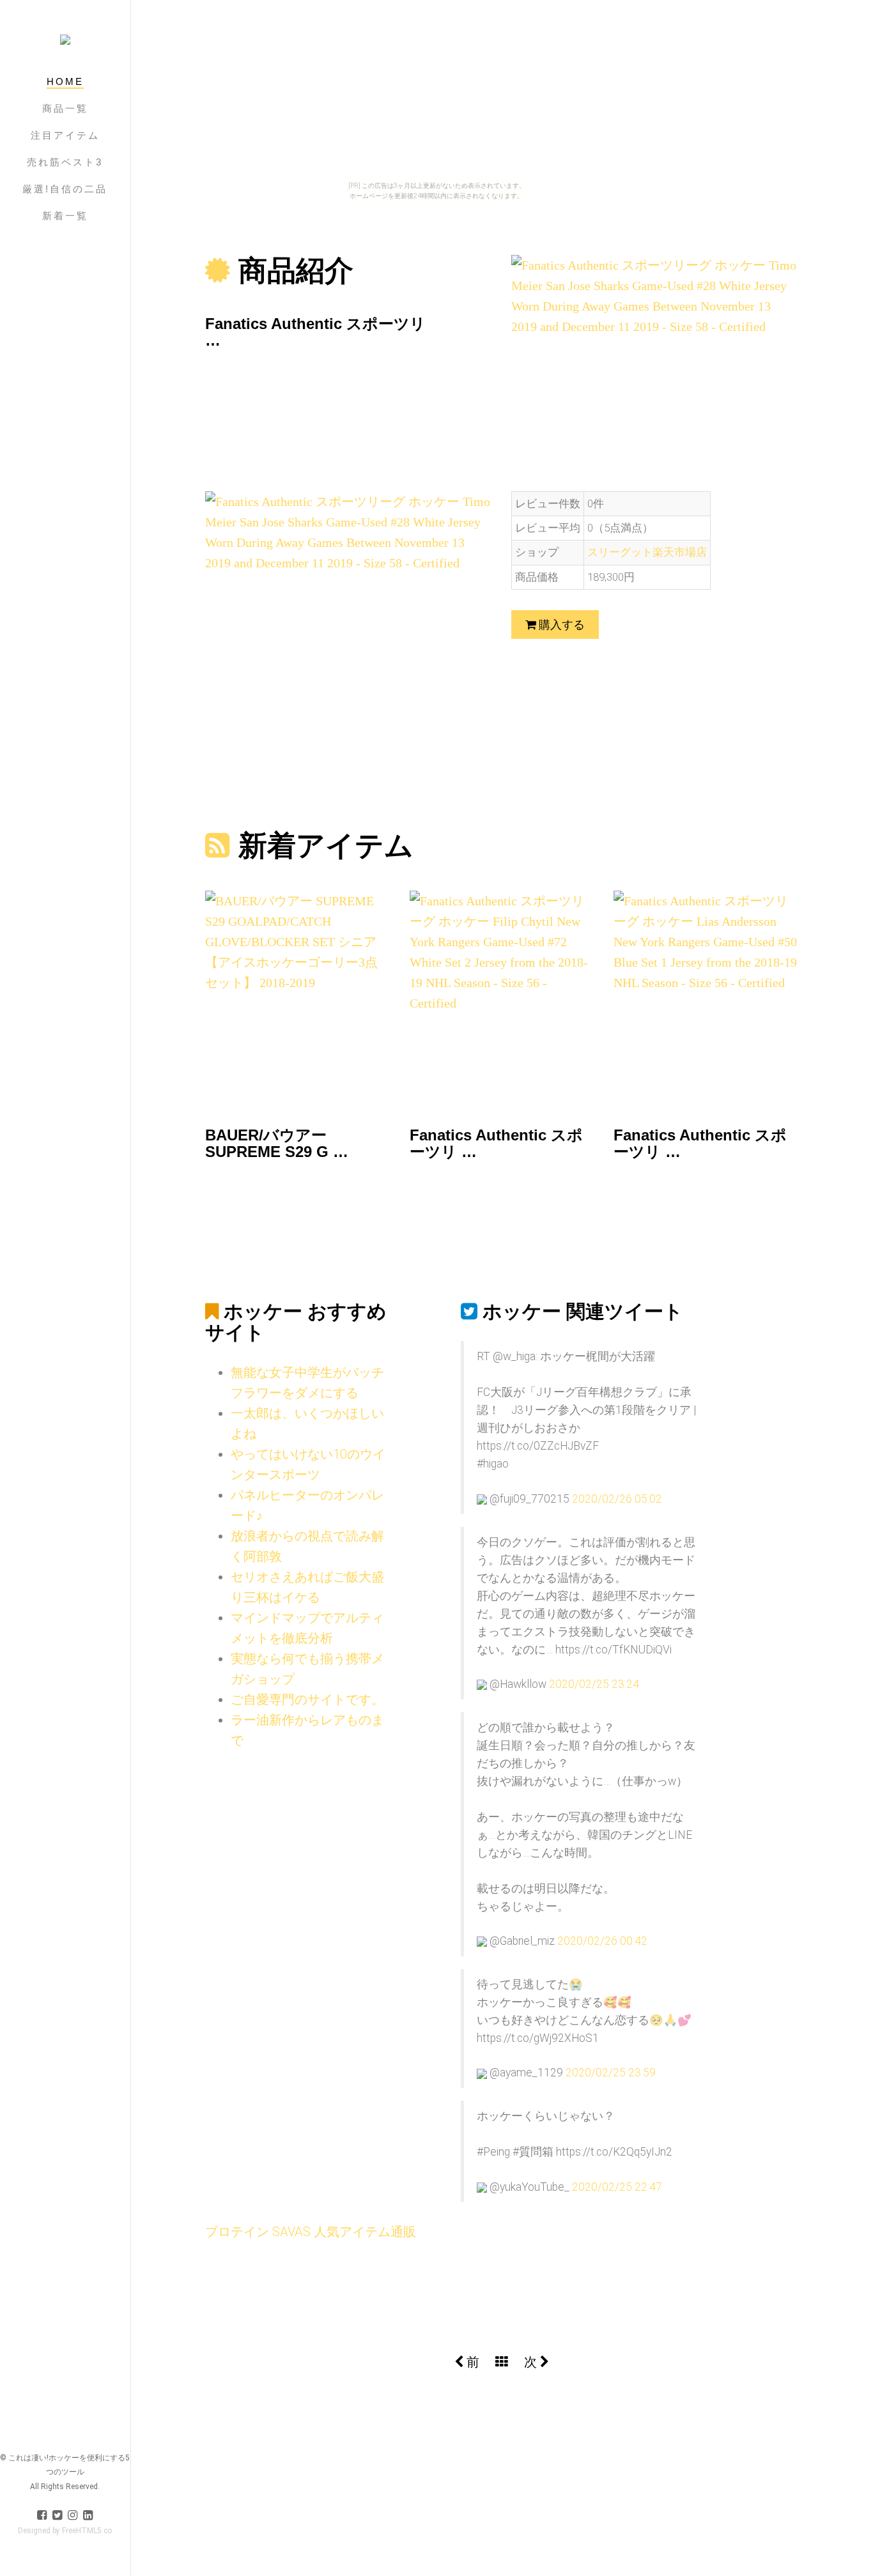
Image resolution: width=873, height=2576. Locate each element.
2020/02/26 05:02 (617, 1499)
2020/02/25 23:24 (594, 1684)
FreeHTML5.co (87, 2531)
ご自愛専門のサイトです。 (307, 1699)
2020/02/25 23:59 (611, 2073)
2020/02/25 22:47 (617, 2187)
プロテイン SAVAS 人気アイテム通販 (311, 2232)
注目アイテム (65, 135)
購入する (560, 625)
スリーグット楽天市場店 (647, 552)
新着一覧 (65, 216)
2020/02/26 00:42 (602, 1941)
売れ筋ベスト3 (65, 162)
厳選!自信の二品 (65, 189)
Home (65, 81)
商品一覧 (65, 108)
